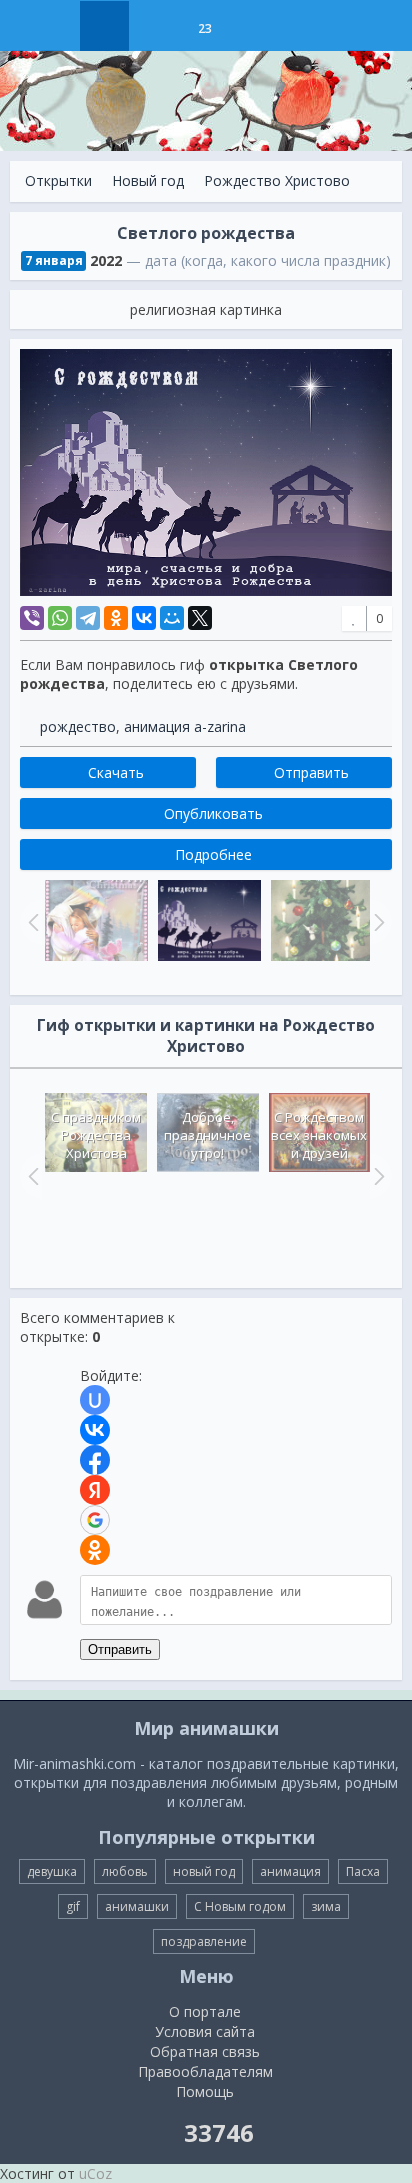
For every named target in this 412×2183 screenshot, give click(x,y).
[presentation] (31, 1176)
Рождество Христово (277, 180)
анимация (290, 1871)
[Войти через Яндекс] (95, 1490)
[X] (200, 618)
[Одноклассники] (116, 618)
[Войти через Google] (95, 1520)
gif (73, 1906)
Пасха (363, 1871)
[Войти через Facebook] (95, 1460)
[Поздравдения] (254, 26)
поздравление (204, 1941)
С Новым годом (240, 1906)
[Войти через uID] (95, 1400)
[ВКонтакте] (144, 618)
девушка (52, 1871)
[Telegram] (88, 618)
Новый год (148, 180)
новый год (204, 1871)
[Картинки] (154, 26)
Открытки (58, 180)
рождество (78, 726)
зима (326, 1906)
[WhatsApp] (60, 618)
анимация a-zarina (185, 726)
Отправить (120, 1649)
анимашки (137, 1906)
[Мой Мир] (172, 618)
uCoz (95, 2173)
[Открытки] (104, 26)
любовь (125, 1871)
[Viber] (32, 618)
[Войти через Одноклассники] (95, 1550)
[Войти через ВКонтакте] (95, 1430)
